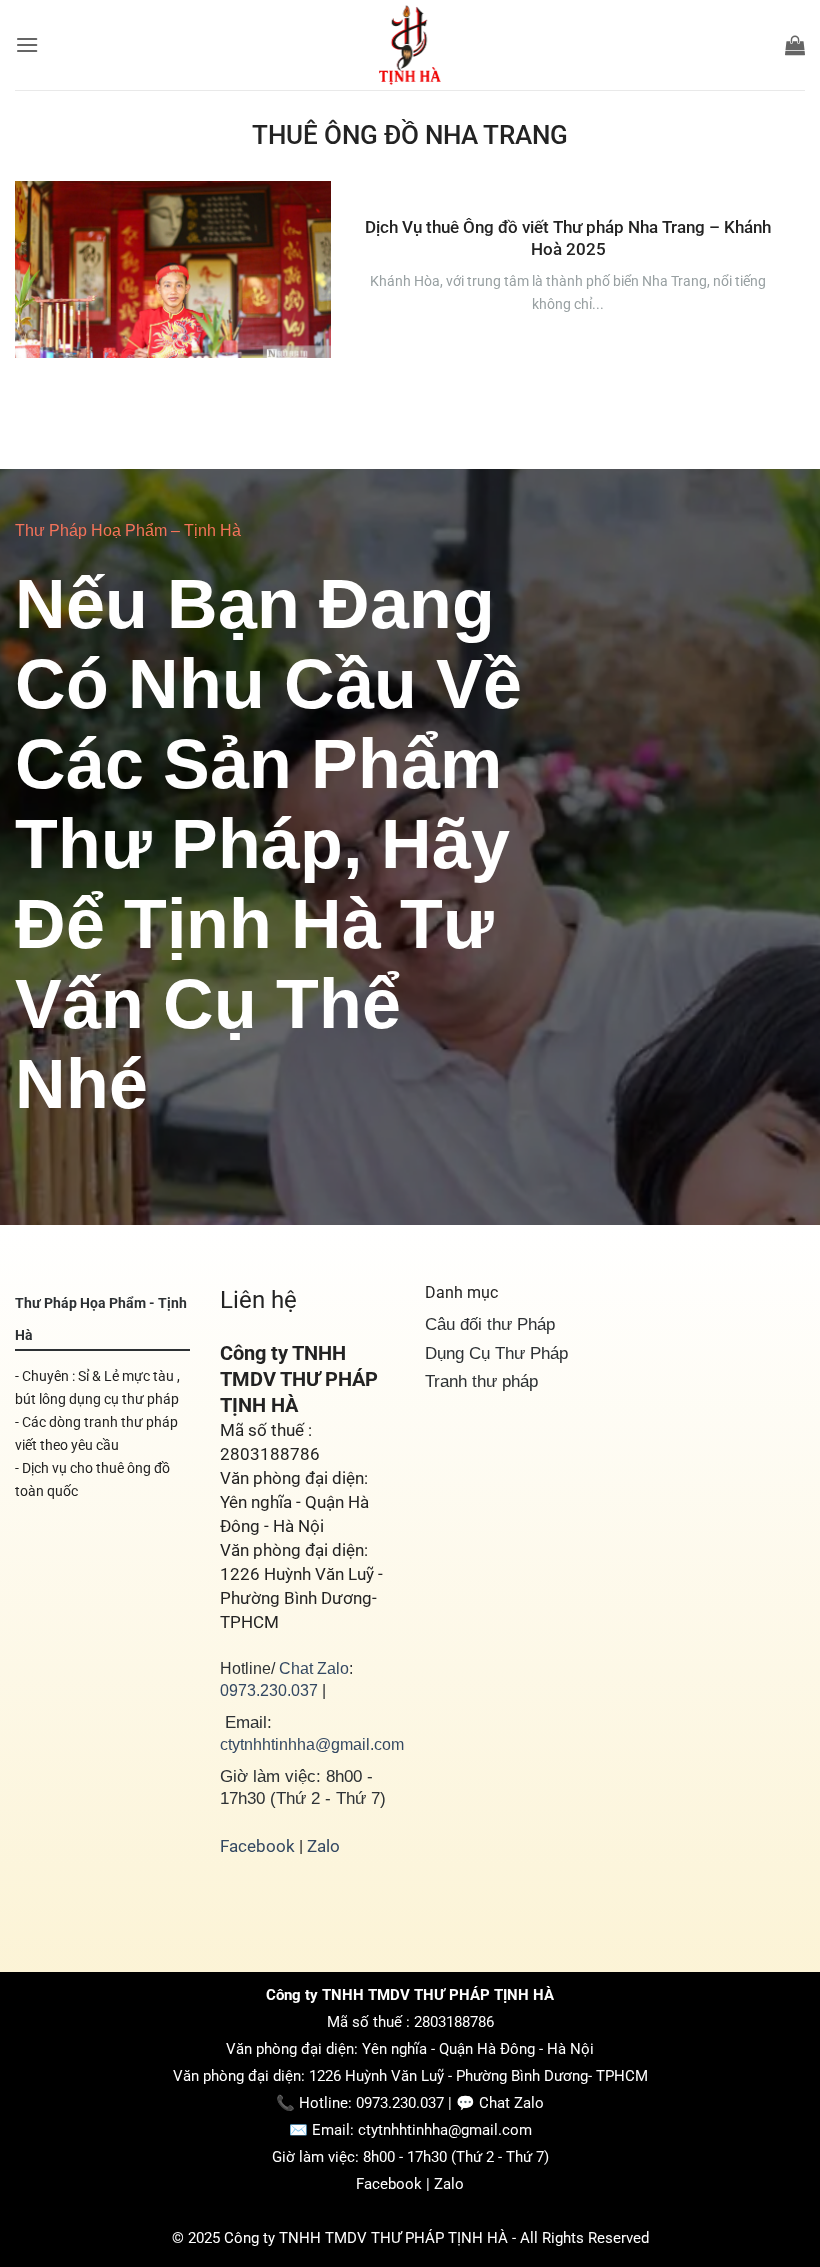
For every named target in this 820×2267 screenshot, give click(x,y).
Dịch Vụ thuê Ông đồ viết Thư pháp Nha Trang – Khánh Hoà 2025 (568, 238)
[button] (27, 44)
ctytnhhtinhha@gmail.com (312, 1744)
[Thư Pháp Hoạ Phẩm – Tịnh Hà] (410, 45)
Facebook (257, 1846)
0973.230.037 (269, 1690)
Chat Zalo (314, 1668)
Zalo (323, 1846)
